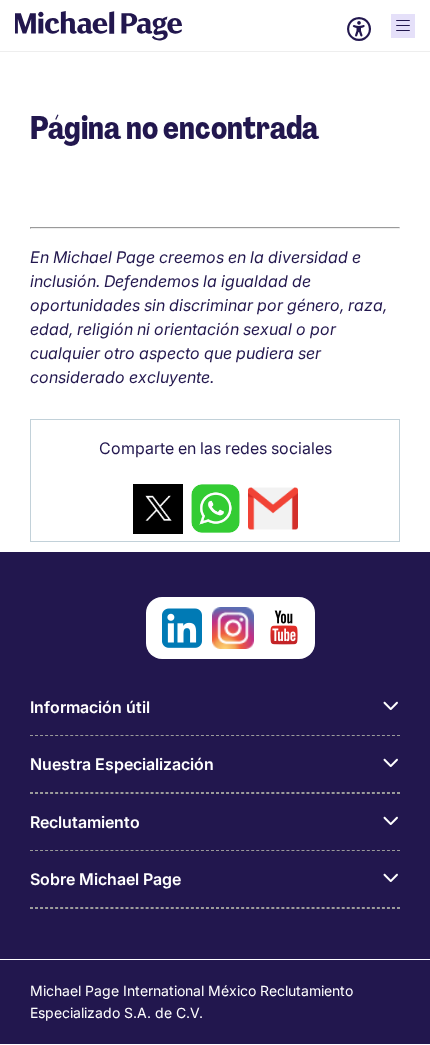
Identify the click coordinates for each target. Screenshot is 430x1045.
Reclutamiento (85, 822)
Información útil (90, 707)
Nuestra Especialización (122, 764)
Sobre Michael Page (105, 879)
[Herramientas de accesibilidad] (359, 29)
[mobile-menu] (403, 26)
